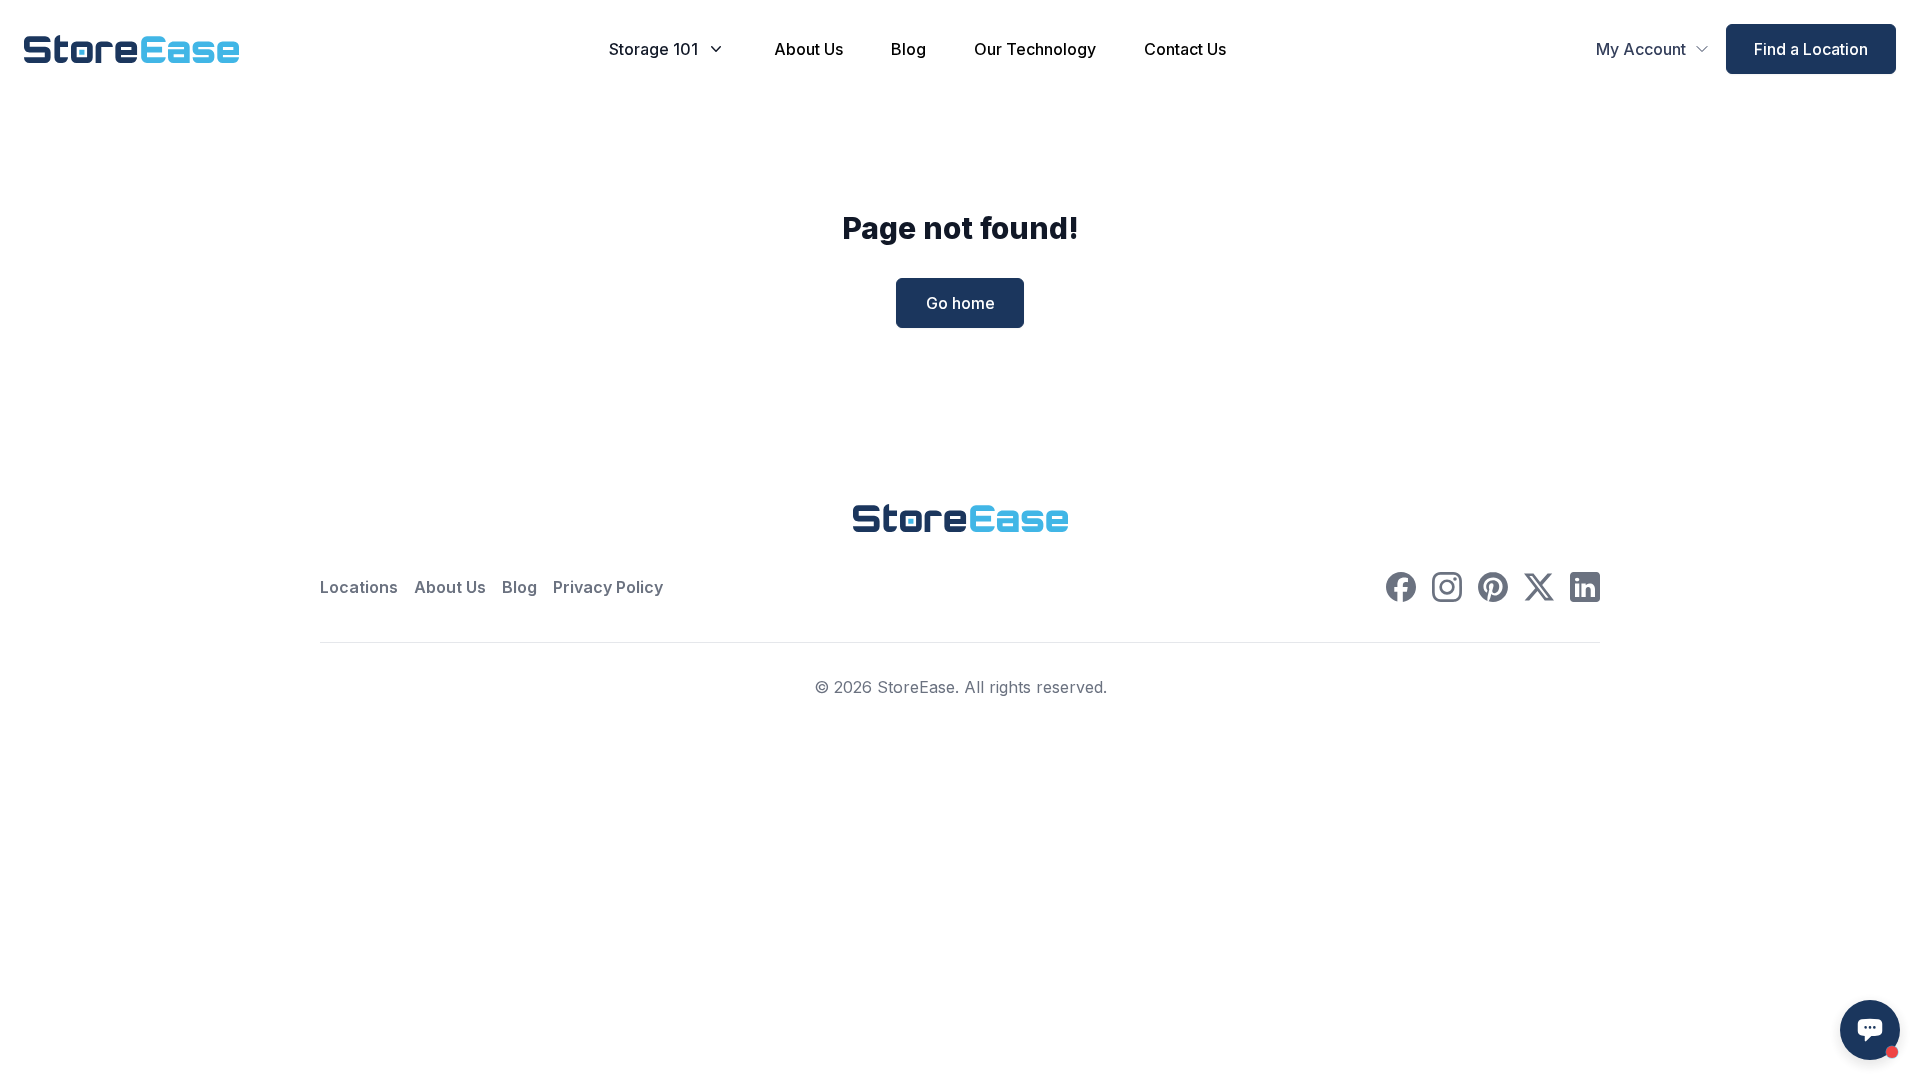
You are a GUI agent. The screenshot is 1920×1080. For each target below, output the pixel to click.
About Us (808, 49)
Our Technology (1035, 49)
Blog (908, 49)
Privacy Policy (608, 587)
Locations (359, 587)
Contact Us (1185, 49)
